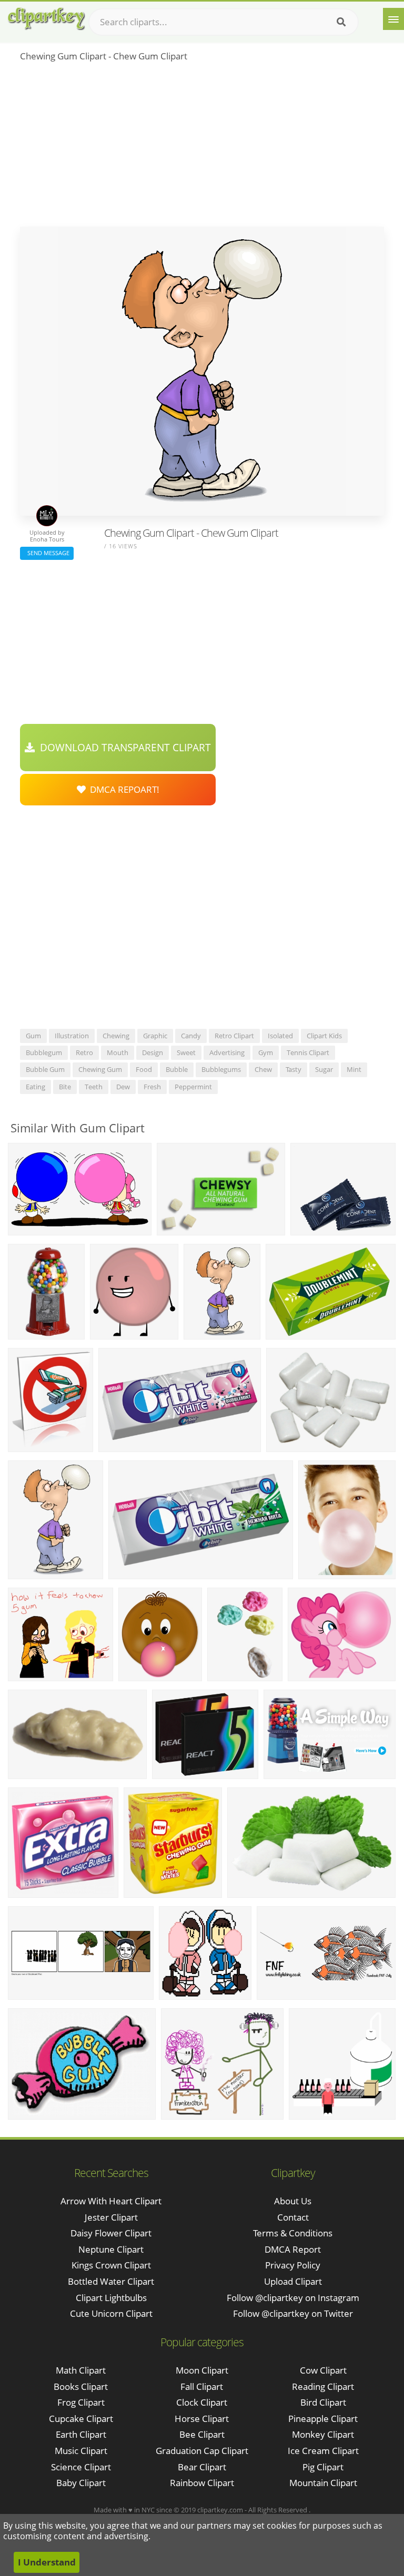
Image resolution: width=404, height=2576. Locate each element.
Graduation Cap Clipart (202, 2451)
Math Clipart (81, 2370)
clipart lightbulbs (111, 2298)
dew (123, 1087)
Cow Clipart (323, 2370)
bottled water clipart (111, 2281)
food (144, 1069)
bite (65, 1087)
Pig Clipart (323, 2467)
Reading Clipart (323, 2386)
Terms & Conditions (293, 2233)
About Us (293, 2201)
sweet (186, 1052)
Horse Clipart (202, 2419)
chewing (116, 1036)
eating (36, 1087)
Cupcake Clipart (81, 2419)
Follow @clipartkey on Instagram (293, 2298)
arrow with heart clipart (111, 2201)
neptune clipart (111, 2249)
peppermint (193, 1087)
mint (354, 1069)
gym (266, 1052)
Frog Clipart (81, 2402)
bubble (177, 1069)
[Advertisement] (202, 148)
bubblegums (221, 1069)
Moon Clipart (202, 2370)
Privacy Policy (293, 2265)
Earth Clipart (81, 2434)
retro (84, 1052)
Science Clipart (81, 2467)
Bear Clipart (202, 2467)
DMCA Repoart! (123, 789)
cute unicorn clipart (111, 2313)
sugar (324, 1069)
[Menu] (393, 19)
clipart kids (324, 1036)
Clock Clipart (202, 2402)
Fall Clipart (202, 2386)
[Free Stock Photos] (46, 19)
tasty (294, 1069)
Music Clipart (81, 2451)
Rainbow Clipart (202, 2483)
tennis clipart (308, 1052)
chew (263, 1069)
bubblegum (44, 1052)
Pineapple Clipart (323, 2419)
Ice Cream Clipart (323, 2451)
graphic (155, 1036)
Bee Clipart (202, 2434)
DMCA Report (293, 2249)
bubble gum (45, 1069)
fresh (152, 1087)
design (153, 1052)
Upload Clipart (293, 2281)
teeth (94, 1087)
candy (191, 1036)
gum (33, 1036)
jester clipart (111, 2217)
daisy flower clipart (111, 2233)
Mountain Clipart (323, 2483)
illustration (72, 1036)
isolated (280, 1036)
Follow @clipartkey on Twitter (293, 2313)
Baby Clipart (81, 2483)
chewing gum (100, 1069)
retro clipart (234, 1036)
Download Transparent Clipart (123, 748)
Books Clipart (81, 2386)
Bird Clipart (323, 2402)
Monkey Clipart (323, 2434)
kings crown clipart (111, 2265)
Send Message (47, 553)
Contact (293, 2217)
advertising (227, 1052)
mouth (118, 1052)
